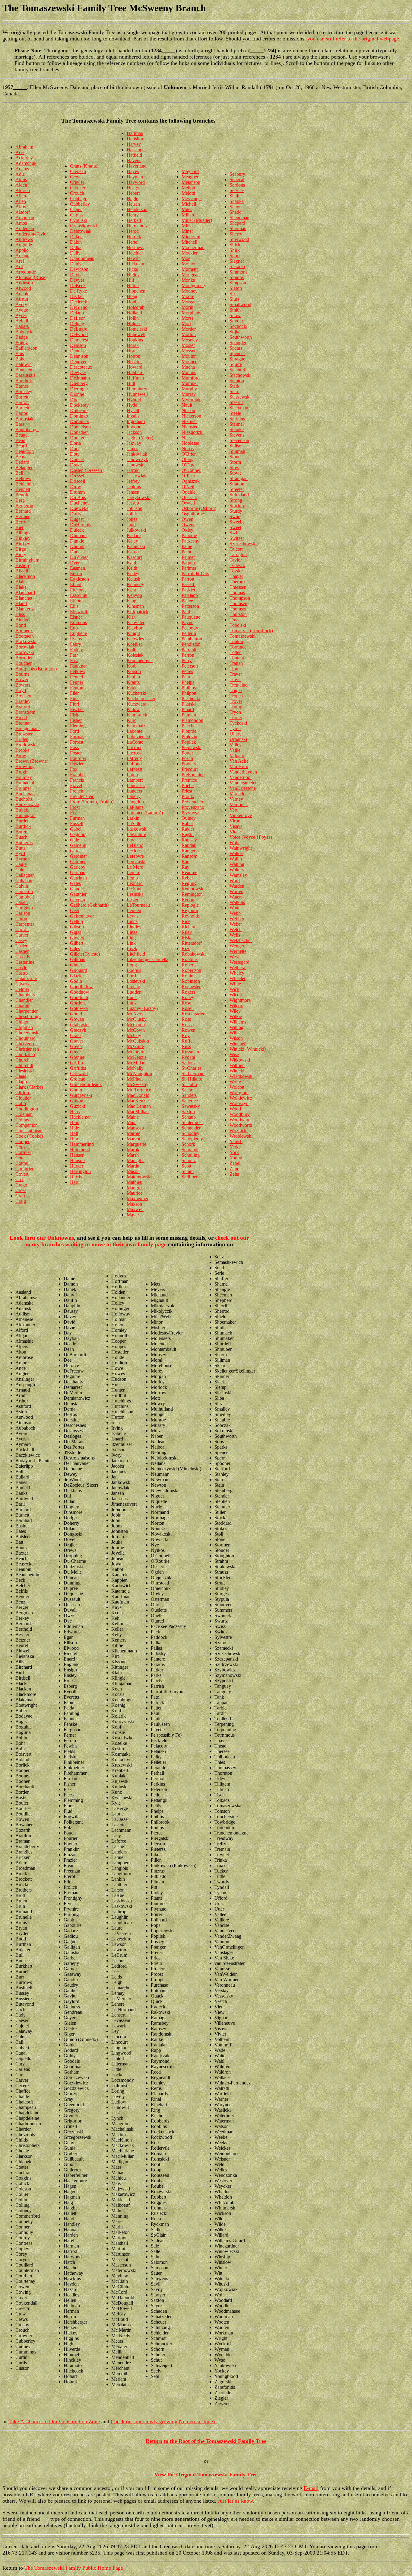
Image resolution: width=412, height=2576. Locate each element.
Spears (236, 348)
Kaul (131, 563)
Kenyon (134, 595)
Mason (133, 1171)
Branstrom (25, 712)
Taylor (236, 560)
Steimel (237, 424)
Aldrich (23, 190)
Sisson (236, 288)
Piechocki (191, 698)
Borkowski (26, 641)
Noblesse (190, 443)
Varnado (238, 794)
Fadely (76, 650)
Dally (75, 253)
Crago (21, 1185)
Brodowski (26, 745)
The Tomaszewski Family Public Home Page (74, 2568)
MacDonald (138, 1095)
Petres (187, 671)
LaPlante (135, 807)
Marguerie (136, 1144)
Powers (189, 764)
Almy (21, 207)
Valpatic (237, 756)
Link (131, 943)
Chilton (22, 1022)
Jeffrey (133, 481)
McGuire (135, 1046)
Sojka (235, 332)
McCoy (134, 1035)
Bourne (22, 674)
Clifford (23, 1093)
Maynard (190, 171)
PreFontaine (193, 775)
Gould (76, 1014)
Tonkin (236, 641)
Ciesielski (25, 1071)
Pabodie (189, 535)
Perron (188, 655)
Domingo (79, 416)
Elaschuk (79, 595)
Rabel (187, 823)
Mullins (189, 372)
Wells (235, 935)
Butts (20, 848)
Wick (235, 989)
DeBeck (78, 285)
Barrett (22, 397)
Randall (189, 845)
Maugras (135, 1188)
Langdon (135, 802)
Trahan (236, 663)
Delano (77, 313)
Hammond (80, 1150)
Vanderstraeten (244, 783)
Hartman (135, 133)
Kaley (132, 541)
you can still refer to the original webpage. (354, 39)
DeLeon (78, 318)
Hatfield (134, 155)
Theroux (238, 582)
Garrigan (78, 878)
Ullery (236, 734)
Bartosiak (24, 419)
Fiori (74, 704)
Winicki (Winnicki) (248, 1049)
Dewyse (78, 372)
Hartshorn (136, 139)
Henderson (137, 209)
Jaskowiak (137, 476)
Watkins (237, 902)
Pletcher (189, 726)
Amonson (25, 218)
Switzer (237, 538)
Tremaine (238, 685)
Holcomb (136, 307)
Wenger (237, 946)
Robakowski (194, 954)
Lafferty (134, 758)
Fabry (76, 644)
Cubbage (79, 199)
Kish (131, 617)
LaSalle (134, 823)
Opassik (189, 497)
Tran (234, 669)
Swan (235, 516)
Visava (236, 826)
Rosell (188, 1008)
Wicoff (236, 995)
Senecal (237, 179)
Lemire (133, 872)
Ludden (134, 992)
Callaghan (25, 875)
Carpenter (25, 924)
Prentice (189, 780)
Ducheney (80, 503)
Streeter (237, 489)
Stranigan (239, 478)
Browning (25, 766)
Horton (133, 356)
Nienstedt (191, 427)
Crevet (76, 177)
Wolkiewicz (241, 1098)
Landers (134, 791)
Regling (189, 883)
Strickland (239, 495)
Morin (187, 307)
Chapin (22, 1006)
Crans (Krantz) (84, 166)
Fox (74, 769)
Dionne (77, 394)
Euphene (78, 633)
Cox (19, 1179)
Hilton (133, 285)
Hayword (136, 182)
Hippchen (136, 291)
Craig (21, 1201)
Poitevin (189, 737)
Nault (187, 405)
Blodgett (24, 620)
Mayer (133, 1215)
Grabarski (79, 1025)
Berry (21, 522)
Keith (132, 568)
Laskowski (137, 829)
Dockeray (79, 405)
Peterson (190, 666)
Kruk (132, 688)
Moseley (190, 340)
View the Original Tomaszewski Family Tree (206, 2475)
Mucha (188, 367)
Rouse (188, 1025)
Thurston (238, 614)
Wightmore (240, 1000)
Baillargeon (26, 348)
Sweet (235, 527)
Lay (130, 840)
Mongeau (191, 275)
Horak (133, 345)
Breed (21, 718)
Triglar (236, 690)
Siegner (237, 261)
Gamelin (78, 845)
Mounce (189, 362)
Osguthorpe (193, 514)
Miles (187, 209)
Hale (74, 1128)
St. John (189, 1084)
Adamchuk (26, 163)
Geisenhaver (82, 916)
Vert (233, 810)
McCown (136, 1030)
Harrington (80, 1171)
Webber (237, 919)
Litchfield (136, 954)
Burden (22, 821)
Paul (186, 612)
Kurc (132, 720)
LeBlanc (135, 845)
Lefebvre (135, 856)
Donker (77, 438)
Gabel (76, 829)
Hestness (135, 247)
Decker (77, 296)
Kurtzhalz (136, 726)
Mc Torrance (139, 1090)
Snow (235, 315)
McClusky (137, 1019)
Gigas (76, 932)
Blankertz (25, 609)
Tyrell (235, 728)
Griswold (79, 1073)
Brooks (22, 750)
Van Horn (239, 766)
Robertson (191, 970)
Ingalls (133, 416)
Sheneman (239, 218)
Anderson (25, 228)
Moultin (189, 356)
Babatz (22, 326)
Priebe (188, 785)
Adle (20, 174)
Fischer (77, 709)
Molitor (189, 264)
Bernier (22, 516)
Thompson (240, 598)
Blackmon (25, 576)
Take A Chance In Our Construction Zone (54, 2421)
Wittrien (237, 1065)
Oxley (187, 530)
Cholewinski (27, 1033)
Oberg (188, 459)
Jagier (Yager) (140, 438)
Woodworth (241, 1125)
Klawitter (136, 622)
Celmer (22, 989)
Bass (20, 424)
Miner (187, 231)
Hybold (134, 400)
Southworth (241, 337)
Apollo (22, 250)
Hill (130, 280)
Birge (21, 549)
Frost (75, 807)
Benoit (22, 495)
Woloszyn (239, 1103)
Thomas (237, 593)
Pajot (186, 552)
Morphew (191, 313)
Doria (75, 443)
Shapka (237, 201)
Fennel (76, 677)
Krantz (133, 682)
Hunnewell (137, 394)
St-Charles (192, 1068)
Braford (23, 707)
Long (132, 965)
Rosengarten (193, 1014)
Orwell (188, 503)
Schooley (190, 1133)
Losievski (136, 981)
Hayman (135, 177)
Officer (188, 476)
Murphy (189, 389)
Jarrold (133, 470)
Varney (236, 799)
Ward (235, 881)
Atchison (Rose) (31, 277)
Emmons (78, 622)
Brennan (24, 723)
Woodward (240, 1120)
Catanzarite (26, 978)
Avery (21, 304)
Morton (189, 334)
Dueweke (79, 508)
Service (237, 190)
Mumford (191, 378)
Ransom (189, 856)
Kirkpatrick (138, 612)
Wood (235, 1109)
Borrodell (24, 658)
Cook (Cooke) (29, 1136)
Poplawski (192, 747)
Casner (22, 951)
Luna (132, 997)
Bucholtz (24, 799)
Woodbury (240, 1114)
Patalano (190, 595)
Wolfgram (239, 1093)
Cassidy (23, 957)
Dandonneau (82, 258)
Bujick (22, 810)
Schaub (189, 1117)
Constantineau (29, 1131)
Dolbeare (79, 410)
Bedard (22, 462)
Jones (132, 519)
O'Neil (188, 487)
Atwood (23, 288)
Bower (22, 679)
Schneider (191, 1128)
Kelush (133, 579)
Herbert (134, 220)
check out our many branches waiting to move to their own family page (137, 1241)
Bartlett (22, 408)
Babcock (24, 332)
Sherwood (239, 239)
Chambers (25, 995)
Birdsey (23, 544)
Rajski (188, 834)
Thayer (236, 576)
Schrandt (190, 1150)
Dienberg (79, 383)
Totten (236, 652)
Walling (237, 864)
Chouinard (25, 1038)
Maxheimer (138, 1198)
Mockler (190, 253)
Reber (187, 878)
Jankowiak (137, 454)
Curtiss (77, 215)
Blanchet (24, 598)
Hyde (132, 405)
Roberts (189, 965)
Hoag (132, 296)
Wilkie (236, 1016)
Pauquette (191, 617)
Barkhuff (24, 381)
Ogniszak (191, 481)
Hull (131, 383)
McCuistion (138, 1041)
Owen (187, 519)
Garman (78, 872)
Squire (236, 364)
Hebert (133, 193)
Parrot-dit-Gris (195, 574)
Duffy (76, 514)
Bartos (22, 413)
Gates (75, 883)
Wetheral (238, 968)
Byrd (20, 853)
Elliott (76, 601)
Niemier (189, 421)
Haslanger (136, 150)
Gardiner (78, 856)
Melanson (191, 182)
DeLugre (79, 329)
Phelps (188, 682)
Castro (22, 973)
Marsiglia (136, 1160)
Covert (22, 1174)
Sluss (235, 299)
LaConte (135, 742)
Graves (77, 1041)
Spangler (238, 343)
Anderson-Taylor (32, 234)
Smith (235, 310)
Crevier (77, 182)
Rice (186, 921)
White (235, 984)
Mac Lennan (139, 1106)
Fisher (76, 720)
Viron (235, 821)
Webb (235, 913)
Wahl (235, 843)
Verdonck (239, 804)
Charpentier (27, 1011)
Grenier (77, 1057)
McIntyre (135, 1052)
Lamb (132, 775)
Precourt (190, 769)
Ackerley (24, 158)
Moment (190, 269)
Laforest (135, 769)
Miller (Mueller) (197, 220)
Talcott (236, 549)
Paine (187, 546)
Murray (189, 394)
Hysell (133, 410)
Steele (235, 413)
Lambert (135, 780)
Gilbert (77, 943)
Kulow (133, 709)
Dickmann (80, 378)
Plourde (189, 731)
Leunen (134, 910)
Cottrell (22, 1163)
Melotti (188, 193)
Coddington (27, 1109)
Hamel (76, 1139)
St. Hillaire (192, 1079)
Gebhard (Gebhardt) (89, 905)
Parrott (188, 579)
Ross (186, 1019)
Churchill (24, 1065)
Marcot (133, 1139)
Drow (76, 487)
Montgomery (194, 285)
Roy (186, 1035)
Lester (133, 900)
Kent (131, 590)
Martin (133, 1166)
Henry (133, 215)
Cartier (22, 935)
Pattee (187, 601)
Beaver (22, 457)
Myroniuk (191, 400)
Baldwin (24, 364)
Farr (74, 655)
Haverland (137, 166)
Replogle (190, 905)
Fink (74, 698)
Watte (235, 908)
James (132, 449)
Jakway (134, 443)
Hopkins (135, 340)
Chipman (24, 1027)
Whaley (237, 973)
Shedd (236, 212)
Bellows (23, 478)
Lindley (134, 927)
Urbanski (238, 739)
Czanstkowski (83, 226)
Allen (21, 201)
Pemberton (192, 639)
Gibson (77, 927)
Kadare (134, 535)
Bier (19, 527)
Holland (134, 313)
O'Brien (189, 454)
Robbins (190, 959)
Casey (21, 940)
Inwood (134, 427)
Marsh (133, 1155)
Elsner (76, 617)
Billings (23, 533)
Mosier (188, 345)
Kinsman (135, 606)
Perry (187, 660)
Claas (21, 1076)
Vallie (235, 750)
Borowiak (25, 647)
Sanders (189, 1095)
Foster (76, 753)
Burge (21, 832)
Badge (22, 337)
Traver (236, 674)
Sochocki (238, 326)
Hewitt (133, 258)
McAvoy (135, 1014)
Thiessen (238, 587)
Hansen (77, 1155)
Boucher (24, 663)
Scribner (190, 1177)
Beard (21, 446)
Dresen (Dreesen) (87, 470)
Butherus (24, 843)
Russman (190, 1052)
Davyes (77, 280)
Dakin (76, 242)
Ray (185, 867)
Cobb (21, 1103)
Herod (133, 231)
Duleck (77, 530)
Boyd (21, 690)
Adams (22, 169)
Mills (186, 226)
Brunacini (25, 783)
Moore (188, 296)
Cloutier (23, 1098)
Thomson (239, 609)
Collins (22, 1120)
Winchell (238, 1044)
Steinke (237, 429)
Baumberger (27, 429)
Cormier (23, 1152)
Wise (234, 1054)
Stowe (236, 473)
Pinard (188, 709)
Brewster (24, 734)
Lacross (134, 753)
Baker (21, 359)
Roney (188, 997)
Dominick (79, 421)
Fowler (77, 764)
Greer (75, 1052)
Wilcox (236, 1006)
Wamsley (238, 875)
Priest (187, 791)
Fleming (78, 726)
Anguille (24, 245)
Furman (77, 818)
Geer (75, 910)
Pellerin (189, 633)
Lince (132, 921)
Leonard (135, 883)
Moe (186, 258)
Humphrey (137, 389)
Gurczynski (81, 1095)
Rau (185, 862)
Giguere (78, 938)
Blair (20, 582)
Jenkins (134, 487)
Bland (21, 603)
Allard (21, 196)
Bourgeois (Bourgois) (36, 669)
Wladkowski (242, 1076)
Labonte (135, 731)
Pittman (189, 715)
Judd (131, 525)
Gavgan (78, 900)
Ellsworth (79, 612)
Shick (235, 245)
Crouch (77, 193)
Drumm (77, 492)
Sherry (236, 234)
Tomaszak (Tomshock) (251, 631)
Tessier (236, 571)
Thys (234, 620)
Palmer (188, 557)
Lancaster (136, 785)
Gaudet (77, 889)
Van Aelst (239, 761)
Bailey (22, 343)
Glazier (77, 976)
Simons (237, 277)
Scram (188, 1171)
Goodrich (79, 997)
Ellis (74, 606)
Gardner (78, 862)
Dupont (77, 546)
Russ (186, 1046)
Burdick (23, 826)
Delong (77, 324)
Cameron (24, 891)
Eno (74, 628)
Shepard (237, 223)
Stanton (237, 381)
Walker (236, 853)
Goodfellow (81, 987)
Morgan (189, 302)
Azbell (22, 321)
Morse (188, 318)
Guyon (77, 1101)
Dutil (75, 552)
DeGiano (79, 307)
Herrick (134, 237)
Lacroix (134, 747)
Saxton (188, 1112)
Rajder (188, 829)
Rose (186, 1003)
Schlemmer (192, 1122)
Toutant (237, 658)
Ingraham (136, 421)
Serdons (237, 185)
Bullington (25, 815)
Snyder (236, 321)
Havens (134, 160)
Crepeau (78, 171)
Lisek (132, 948)
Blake (21, 587)
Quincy (189, 818)
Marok (133, 1150)
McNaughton (139, 1073)
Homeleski (137, 329)
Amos (21, 223)
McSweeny (138, 1084)
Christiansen (27, 1049)
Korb (132, 666)
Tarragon (238, 554)
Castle (21, 968)
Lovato (133, 987)
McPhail (135, 1079)
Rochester (191, 987)
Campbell (25, 897)
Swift (235, 533)
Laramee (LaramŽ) (145, 813)
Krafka (133, 677)
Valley (236, 745)
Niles (187, 438)
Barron (22, 402)
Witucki (237, 1071)
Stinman (237, 451)
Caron (21, 919)
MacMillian (138, 1112)
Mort (186, 324)
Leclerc (134, 851)
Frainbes (78, 775)
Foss (74, 747)
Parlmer (189, 568)
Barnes (22, 386)
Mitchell (189, 242)
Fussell (77, 823)
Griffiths (78, 1068)
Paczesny (190, 541)
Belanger (24, 468)
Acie (20, 152)
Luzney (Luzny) (142, 1008)
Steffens (237, 419)
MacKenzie (138, 1101)
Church (22, 1060)
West (234, 957)
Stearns (236, 402)
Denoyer (78, 362)
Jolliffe (133, 514)
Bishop (22, 565)
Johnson (135, 508)
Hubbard (135, 372)
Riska (187, 938)
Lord (131, 976)
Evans (76, 639)
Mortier (189, 329)
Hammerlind (82, 1144)
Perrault (189, 650)
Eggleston (79, 579)
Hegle (132, 199)
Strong (236, 500)
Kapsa (133, 552)
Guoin (76, 1090)
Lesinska (135, 894)
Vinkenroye (241, 815)
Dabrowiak (81, 231)
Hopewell (136, 334)
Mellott (188, 188)
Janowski (136, 465)
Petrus (187, 677)
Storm (235, 462)
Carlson (23, 913)
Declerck (79, 302)
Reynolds (191, 916)
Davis (76, 275)
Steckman (239, 408)
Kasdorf (134, 557)
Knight (133, 633)
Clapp (21, 1082)
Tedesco (237, 565)
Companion (27, 1125)
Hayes (133, 171)
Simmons (238, 272)
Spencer (237, 353)
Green (76, 1046)
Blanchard (25, 593)
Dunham (78, 535)
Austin (22, 299)
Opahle (189, 492)
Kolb (132, 650)
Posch (187, 758)
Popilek (189, 742)
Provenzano (193, 807)
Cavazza (24, 984)
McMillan (136, 1063)
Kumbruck (137, 715)
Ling (131, 938)
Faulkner (78, 666)
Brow (21, 756)
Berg (20, 500)
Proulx (188, 796)
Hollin (133, 318)
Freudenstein (82, 796)
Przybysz (190, 813)
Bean (20, 440)
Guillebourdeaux (86, 1084)
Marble (133, 1133)
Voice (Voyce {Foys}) (251, 837)
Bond (21, 625)
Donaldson (80, 427)
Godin (76, 981)
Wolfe (235, 1082)
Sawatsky (191, 1106)
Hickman (135, 264)
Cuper (76, 209)
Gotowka (79, 1008)
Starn (235, 391)
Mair (131, 1122)
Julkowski (136, 530)
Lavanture (136, 834)
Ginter (76, 965)
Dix (74, 400)
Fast (74, 660)
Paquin (188, 563)
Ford (74, 731)
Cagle (21, 864)
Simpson (238, 283)
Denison (78, 345)
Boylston (24, 696)
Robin (187, 976)
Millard (189, 215)
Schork (188, 1144)
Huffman (135, 378)
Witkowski (240, 1060)
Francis (77, 780)
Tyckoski (238, 723)
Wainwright (241, 848)
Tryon (235, 712)
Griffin (76, 1063)
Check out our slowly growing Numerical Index (163, 2421)
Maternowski (139, 1177)
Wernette (238, 951)
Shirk (235, 250)
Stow (235, 468)
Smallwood (240, 304)
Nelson (188, 410)
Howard (135, 367)
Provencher (192, 802)
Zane (234, 1169)
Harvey (134, 144)
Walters (237, 870)
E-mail (311, 2488)
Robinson (191, 981)
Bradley (23, 701)
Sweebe (237, 522)
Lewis (133, 916)
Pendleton (191, 644)
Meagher (190, 177)
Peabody (190, 628)
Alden (21, 185)
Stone (235, 457)
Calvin (22, 886)
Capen (22, 902)
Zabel (235, 1163)
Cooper (22, 1141)
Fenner (77, 682)
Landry (134, 796)
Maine (133, 1117)
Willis (235, 1033)
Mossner (190, 351)
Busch (21, 837)
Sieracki (237, 266)
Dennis (77, 351)
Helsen (133, 204)
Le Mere (135, 867)
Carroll (22, 929)
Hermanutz (137, 226)
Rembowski (193, 889)
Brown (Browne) (32, 761)
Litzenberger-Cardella (147, 959)
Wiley (235, 1011)
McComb (136, 1025)
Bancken (24, 370)
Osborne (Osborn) (199, 508)
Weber (236, 924)
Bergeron (24, 506)
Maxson (134, 1204)
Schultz (189, 1160)
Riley (187, 932)
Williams (238, 1022)
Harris (76, 1177)
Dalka (76, 247)
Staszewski (240, 397)
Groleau (78, 1079)
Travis (235, 679)
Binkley (23, 538)
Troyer (236, 701)
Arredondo (26, 272)
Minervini (191, 237)
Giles (75, 948)
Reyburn (190, 910)
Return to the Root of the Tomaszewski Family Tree (206, 2441)
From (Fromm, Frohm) (92, 802)
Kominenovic (140, 660)
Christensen (27, 1044)
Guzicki (78, 1106)
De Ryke (78, 291)
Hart (74, 1182)
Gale (74, 840)
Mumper (190, 383)
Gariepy (78, 867)
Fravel (76, 785)
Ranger (189, 851)
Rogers (188, 992)
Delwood (79, 334)
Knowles (135, 639)
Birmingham (27, 560)
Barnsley (24, 391)
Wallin (236, 859)
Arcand (22, 256)
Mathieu (135, 1182)
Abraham (24, 147)
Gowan (77, 1019)
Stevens (237, 435)
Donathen (79, 432)
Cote (20, 1158)
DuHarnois (81, 525)
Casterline (25, 962)
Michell (189, 204)
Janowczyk (137, 459)
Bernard (23, 511)
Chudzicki (25, 1054)
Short (235, 256)
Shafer (236, 196)
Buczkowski (27, 804)
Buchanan (25, 794)
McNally (135, 1068)
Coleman (24, 1114)
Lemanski (136, 862)
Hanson (77, 1160)
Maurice (135, 1193)
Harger (77, 1166)
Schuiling (191, 1155)
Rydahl (188, 1057)
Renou (188, 900)
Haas (75, 1112)
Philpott (189, 693)
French (77, 791)
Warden (237, 886)
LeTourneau (138, 905)
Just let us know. (236, 2501)
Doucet (77, 459)
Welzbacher (241, 940)
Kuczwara (136, 704)
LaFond (134, 764)
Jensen (133, 492)
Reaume (189, 872)
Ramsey (189, 840)
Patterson (190, 606)
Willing (236, 1027)
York (234, 1152)
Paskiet (188, 590)
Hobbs (133, 302)
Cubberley (80, 204)
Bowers (23, 685)
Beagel (22, 435)
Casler (21, 946)
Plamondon (192, 720)
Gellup (76, 921)
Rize (186, 948)
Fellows (78, 671)
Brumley (24, 777)
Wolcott (237, 1087)
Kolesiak (135, 655)
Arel (20, 261)
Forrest (77, 742)
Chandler (24, 1000)
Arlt (19, 266)
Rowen (189, 1030)
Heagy (133, 188)
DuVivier (79, 557)
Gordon (77, 1003)
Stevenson (239, 440)
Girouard (79, 970)
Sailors (188, 1063)
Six (233, 294)
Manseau (135, 1128)
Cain (20, 870)
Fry (73, 813)
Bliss (20, 614)
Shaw (235, 207)
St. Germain (193, 1073)
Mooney (190, 291)
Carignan (24, 908)
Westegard (239, 962)
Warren (236, 891)
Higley (133, 275)
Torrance (238, 647)
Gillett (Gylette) (85, 954)
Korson (134, 671)
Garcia (76, 851)
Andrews (24, 239)
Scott (186, 1166)
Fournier (78, 758)
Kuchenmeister (141, 698)
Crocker (78, 188)
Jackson (134, 432)
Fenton (77, 688)
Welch (236, 929)
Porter (187, 753)
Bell (19, 473)
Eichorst (78, 590)
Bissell (22, 571)
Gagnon (78, 834)
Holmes (134, 324)
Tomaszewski (242, 636)
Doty (75, 454)
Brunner (23, 788)
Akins (21, 179)
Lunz (132, 1003)
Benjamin (25, 484)
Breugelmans (28, 728)
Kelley (133, 574)
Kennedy (135, 584)
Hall (74, 1133)
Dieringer (79, 389)
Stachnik (238, 370)
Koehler (134, 644)
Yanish (236, 1141)
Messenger (192, 199)
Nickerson (191, 416)
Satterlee (190, 1101)
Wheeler (238, 978)
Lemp (132, 878)
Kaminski (136, 546)
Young (236, 1158)
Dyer (75, 563)
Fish (74, 715)
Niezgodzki (193, 432)
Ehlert (76, 584)
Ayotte (22, 310)
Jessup (133, 503)
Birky (21, 554)
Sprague (237, 359)
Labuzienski (138, 737)
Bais (20, 353)
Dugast (77, 519)
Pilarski (189, 704)
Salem (187, 1090)
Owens (188, 525)
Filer (74, 693)
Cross (21, 1190)
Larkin (133, 818)
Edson (76, 574)
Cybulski (79, 220)
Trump (236, 707)
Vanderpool (241, 777)
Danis (76, 264)
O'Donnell (192, 470)
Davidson (79, 269)
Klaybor (135, 628)
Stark (235, 386)
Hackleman (81, 1117)
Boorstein (25, 636)
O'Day (188, 465)
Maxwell (135, 1209)
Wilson (236, 1038)
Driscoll (78, 481)
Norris (188, 449)
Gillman (78, 959)
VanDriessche (243, 788)
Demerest (79, 340)
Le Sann (135, 889)
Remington (192, 894)
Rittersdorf (192, 943)
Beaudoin (25, 451)
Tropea (236, 696)
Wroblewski (241, 1136)
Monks (188, 280)
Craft (20, 1196)
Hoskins (135, 362)
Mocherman (193, 247)
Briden (22, 739)
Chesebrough (28, 1016)
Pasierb (189, 584)
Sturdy (236, 511)
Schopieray (192, 1139)
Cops (20, 1147)
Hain (75, 1122)
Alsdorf (23, 212)
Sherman (238, 228)
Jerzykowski (139, 497)
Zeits (234, 1174)
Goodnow (80, 992)
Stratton (237, 484)
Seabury (237, 174)
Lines (132, 932)
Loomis (134, 970)
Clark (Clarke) (29, 1087)
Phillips (189, 688)
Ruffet (188, 1041)
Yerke (235, 1147)
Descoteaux (81, 367)
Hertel (133, 242)
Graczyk (78, 1030)
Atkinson (24, 283)
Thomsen (238, 603)
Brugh (21, 772)
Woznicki (239, 1131)
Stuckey (237, 506)
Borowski (25, 652)
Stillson (237, 446)
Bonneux (24, 631)
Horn (132, 351)
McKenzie (137, 1057)
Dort (74, 449)
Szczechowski (243, 544)
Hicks (132, 269)
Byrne (21, 859)
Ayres (21, 315)
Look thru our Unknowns (42, 1238)
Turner (236, 718)
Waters (236, 897)
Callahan (24, 881)
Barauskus (25, 375)
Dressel (77, 476)
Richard (189, 927)
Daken (76, 237)
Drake (76, 465)
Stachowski (241, 375)
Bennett (23, 489)
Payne (187, 622)
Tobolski (238, 625)
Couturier (24, 1169)
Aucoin (22, 294)
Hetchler (135, 253)
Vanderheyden (243, 772)
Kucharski (136, 693)
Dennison (79, 356)
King (132, 601)
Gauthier (78, 894)
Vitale (235, 832)
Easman (78, 568)
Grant (75, 1035)
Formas (77, 737)
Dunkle (77, 541)
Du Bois (78, 497)
